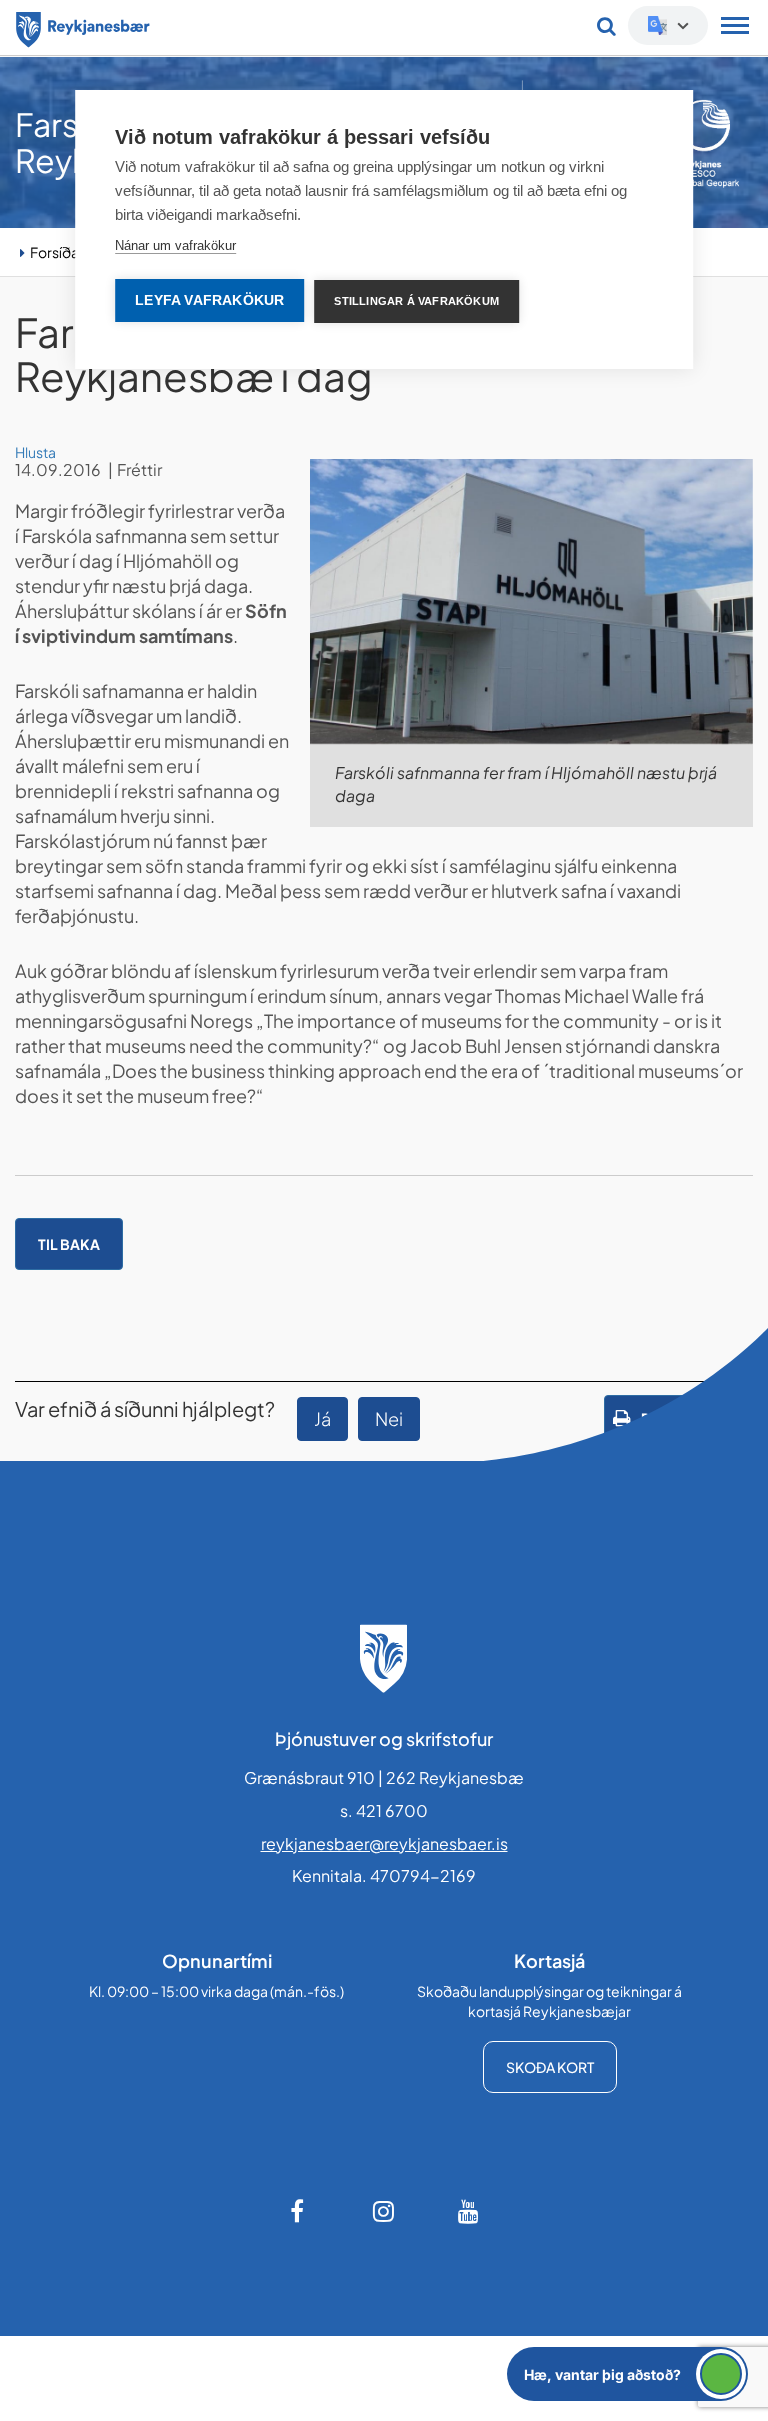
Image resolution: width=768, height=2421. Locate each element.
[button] (627, 2374)
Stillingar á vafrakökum (416, 301)
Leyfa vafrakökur (209, 300)
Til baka (69, 1244)
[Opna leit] (606, 26)
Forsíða (54, 252)
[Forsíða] (83, 26)
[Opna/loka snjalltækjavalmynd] (735, 28)
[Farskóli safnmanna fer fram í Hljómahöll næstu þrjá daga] (531, 601)
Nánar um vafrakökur (175, 245)
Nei (389, 1418)
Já (322, 1418)
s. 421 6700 (384, 1810)
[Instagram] (384, 2211)
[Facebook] (299, 2211)
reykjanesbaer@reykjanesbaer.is (384, 1843)
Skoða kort (550, 2067)
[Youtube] (469, 2211)
